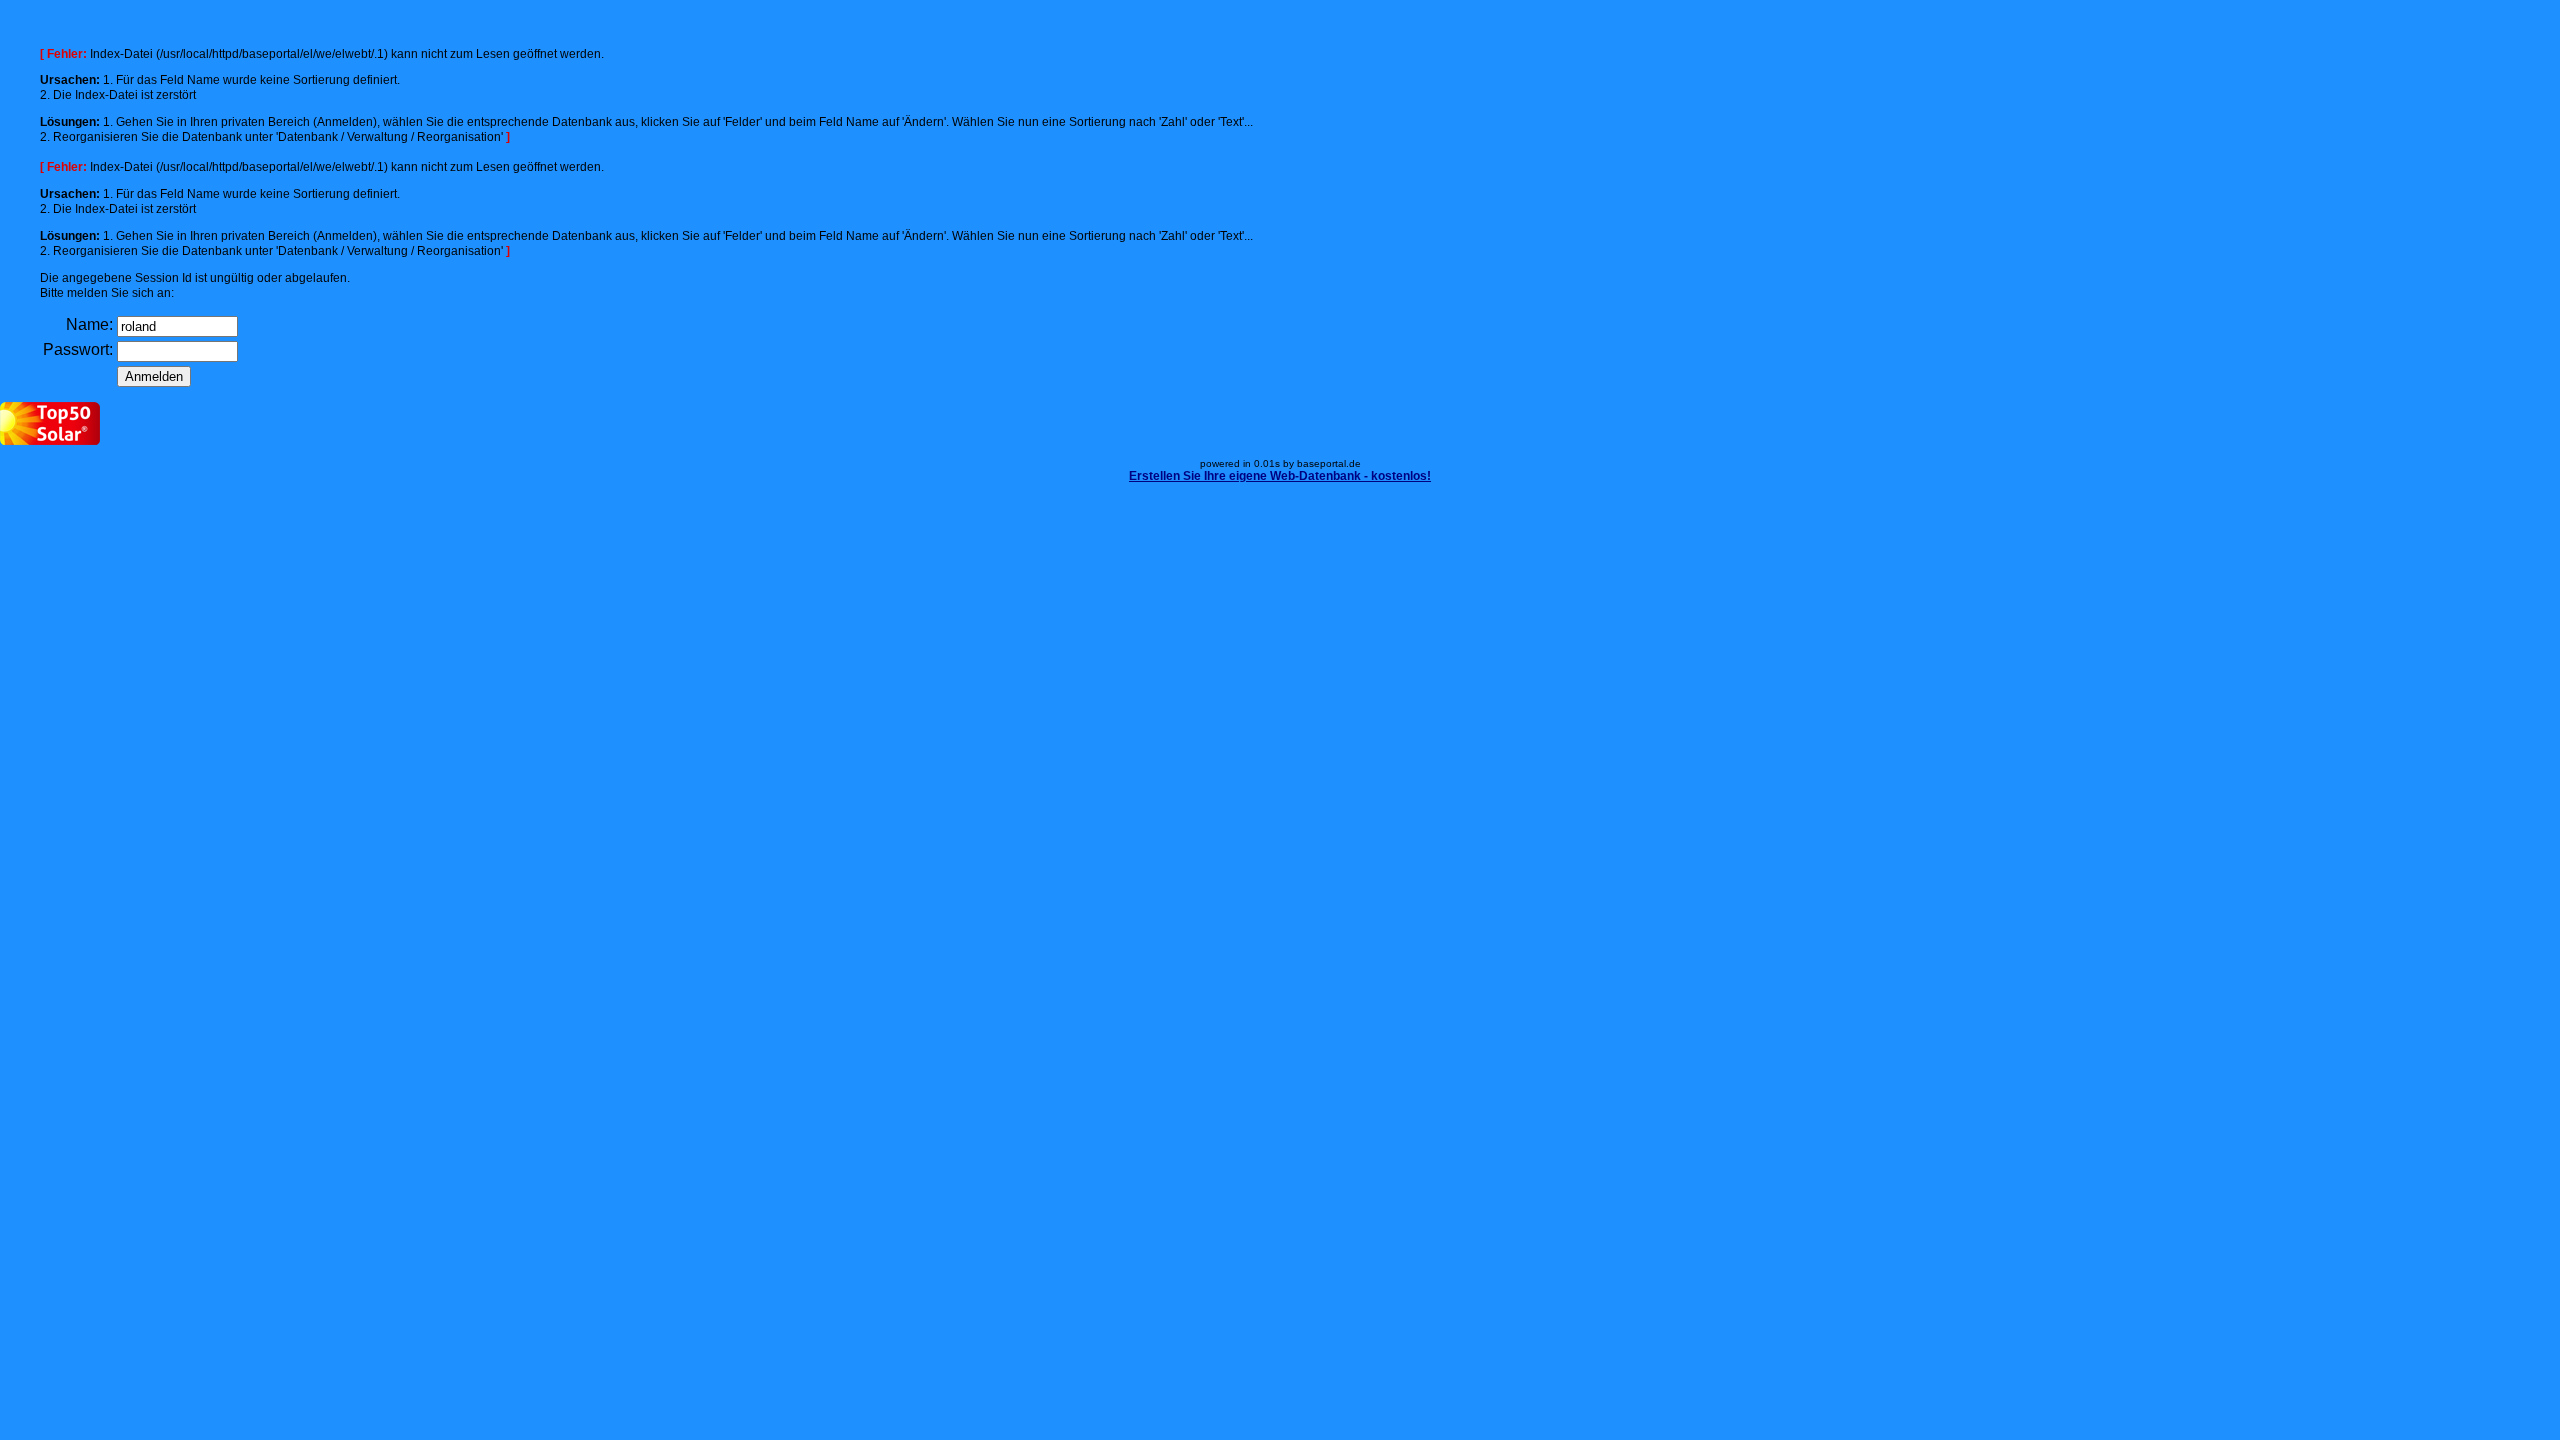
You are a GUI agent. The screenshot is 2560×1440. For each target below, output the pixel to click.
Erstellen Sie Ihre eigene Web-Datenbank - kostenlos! (1280, 476)
